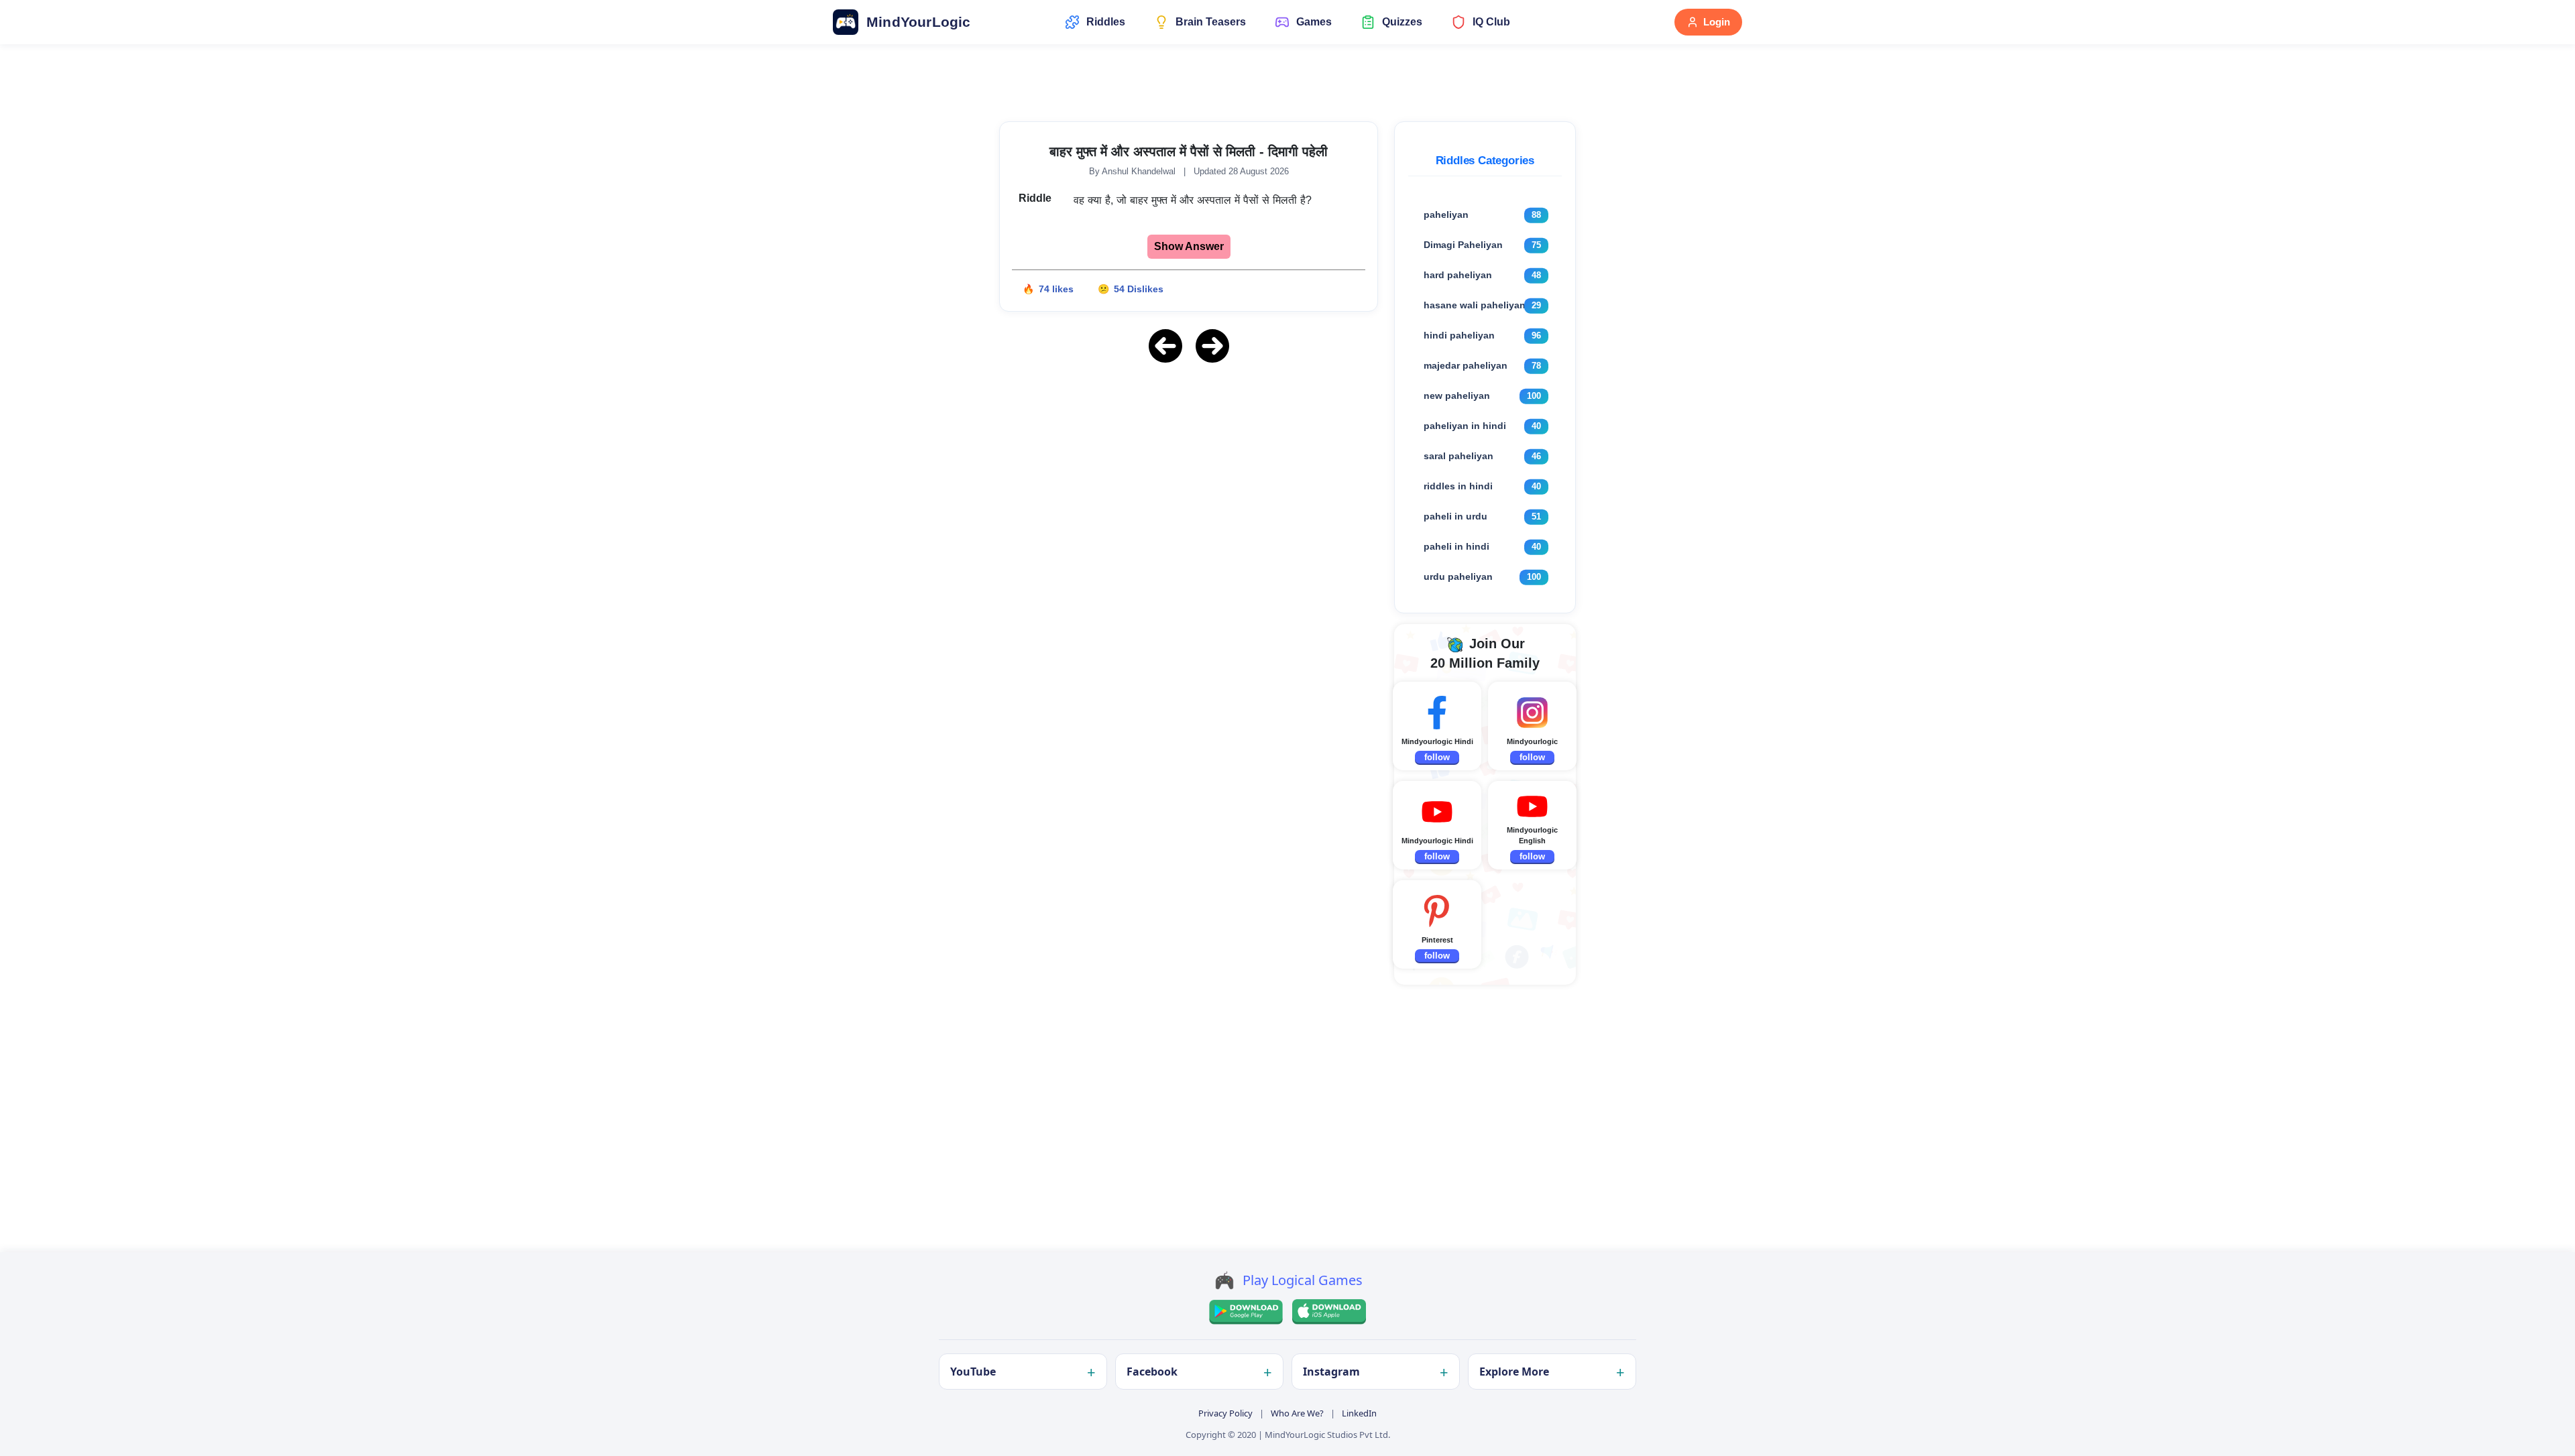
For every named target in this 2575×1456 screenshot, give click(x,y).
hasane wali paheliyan (1475, 305)
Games (1314, 22)
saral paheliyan (1458, 456)
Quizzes (1402, 22)
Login (1717, 22)
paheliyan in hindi (1465, 426)
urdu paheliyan (1458, 577)
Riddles (1106, 22)
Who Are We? (1297, 1413)
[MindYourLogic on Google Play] (1246, 1312)
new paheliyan (1457, 396)
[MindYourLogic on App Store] (1329, 1312)
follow (1437, 757)
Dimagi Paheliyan (1463, 245)
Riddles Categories (1485, 161)
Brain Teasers (1211, 22)
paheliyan (1446, 215)
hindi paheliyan (1459, 335)
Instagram (1331, 1372)
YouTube (973, 1372)
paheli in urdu (1455, 516)
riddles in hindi (1458, 486)
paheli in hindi (1456, 546)
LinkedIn (1359, 1413)
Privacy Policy (1225, 1413)
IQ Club (1491, 22)
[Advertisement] (1189, 469)
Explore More (1514, 1372)
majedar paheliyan (1466, 365)
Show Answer (1189, 246)
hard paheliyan (1458, 275)
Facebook (1152, 1372)
